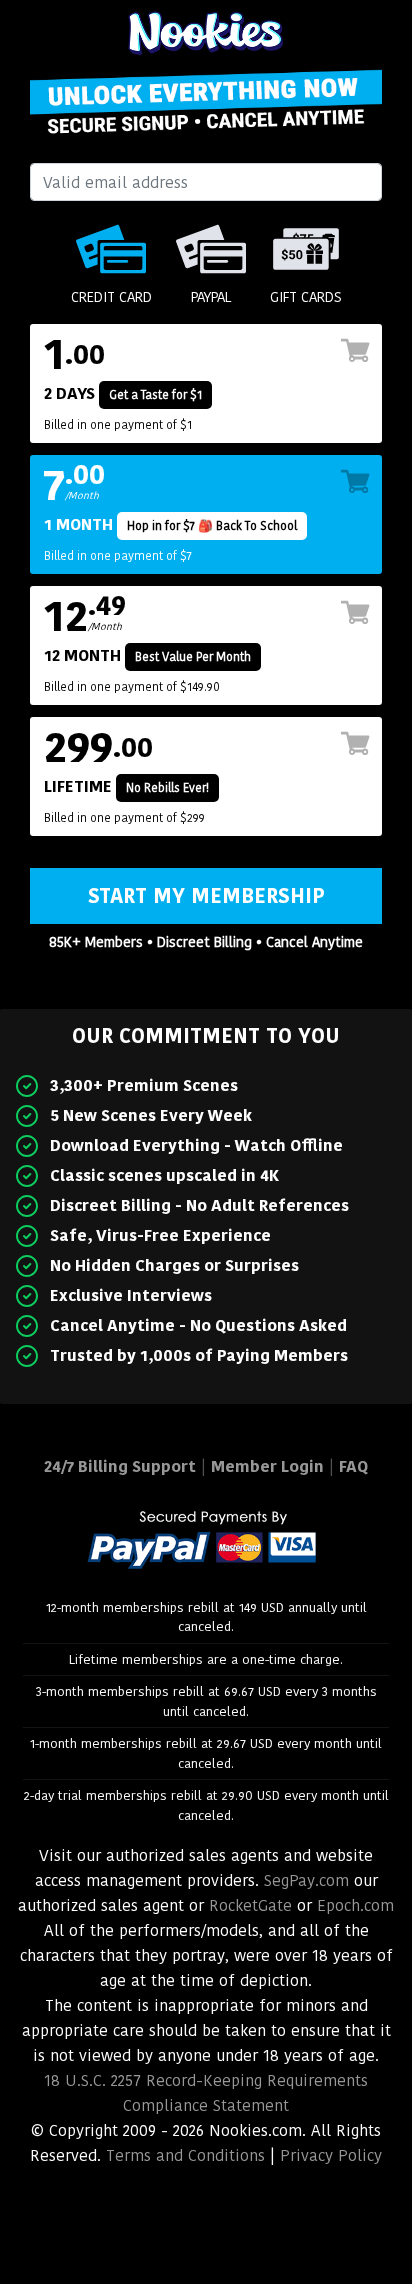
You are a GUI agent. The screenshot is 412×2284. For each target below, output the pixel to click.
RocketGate (250, 1905)
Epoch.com (355, 1905)
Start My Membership (206, 896)
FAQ (353, 1466)
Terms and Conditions (185, 2155)
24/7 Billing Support (120, 1466)
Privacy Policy (331, 2155)
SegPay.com (306, 1880)
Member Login (267, 1466)
